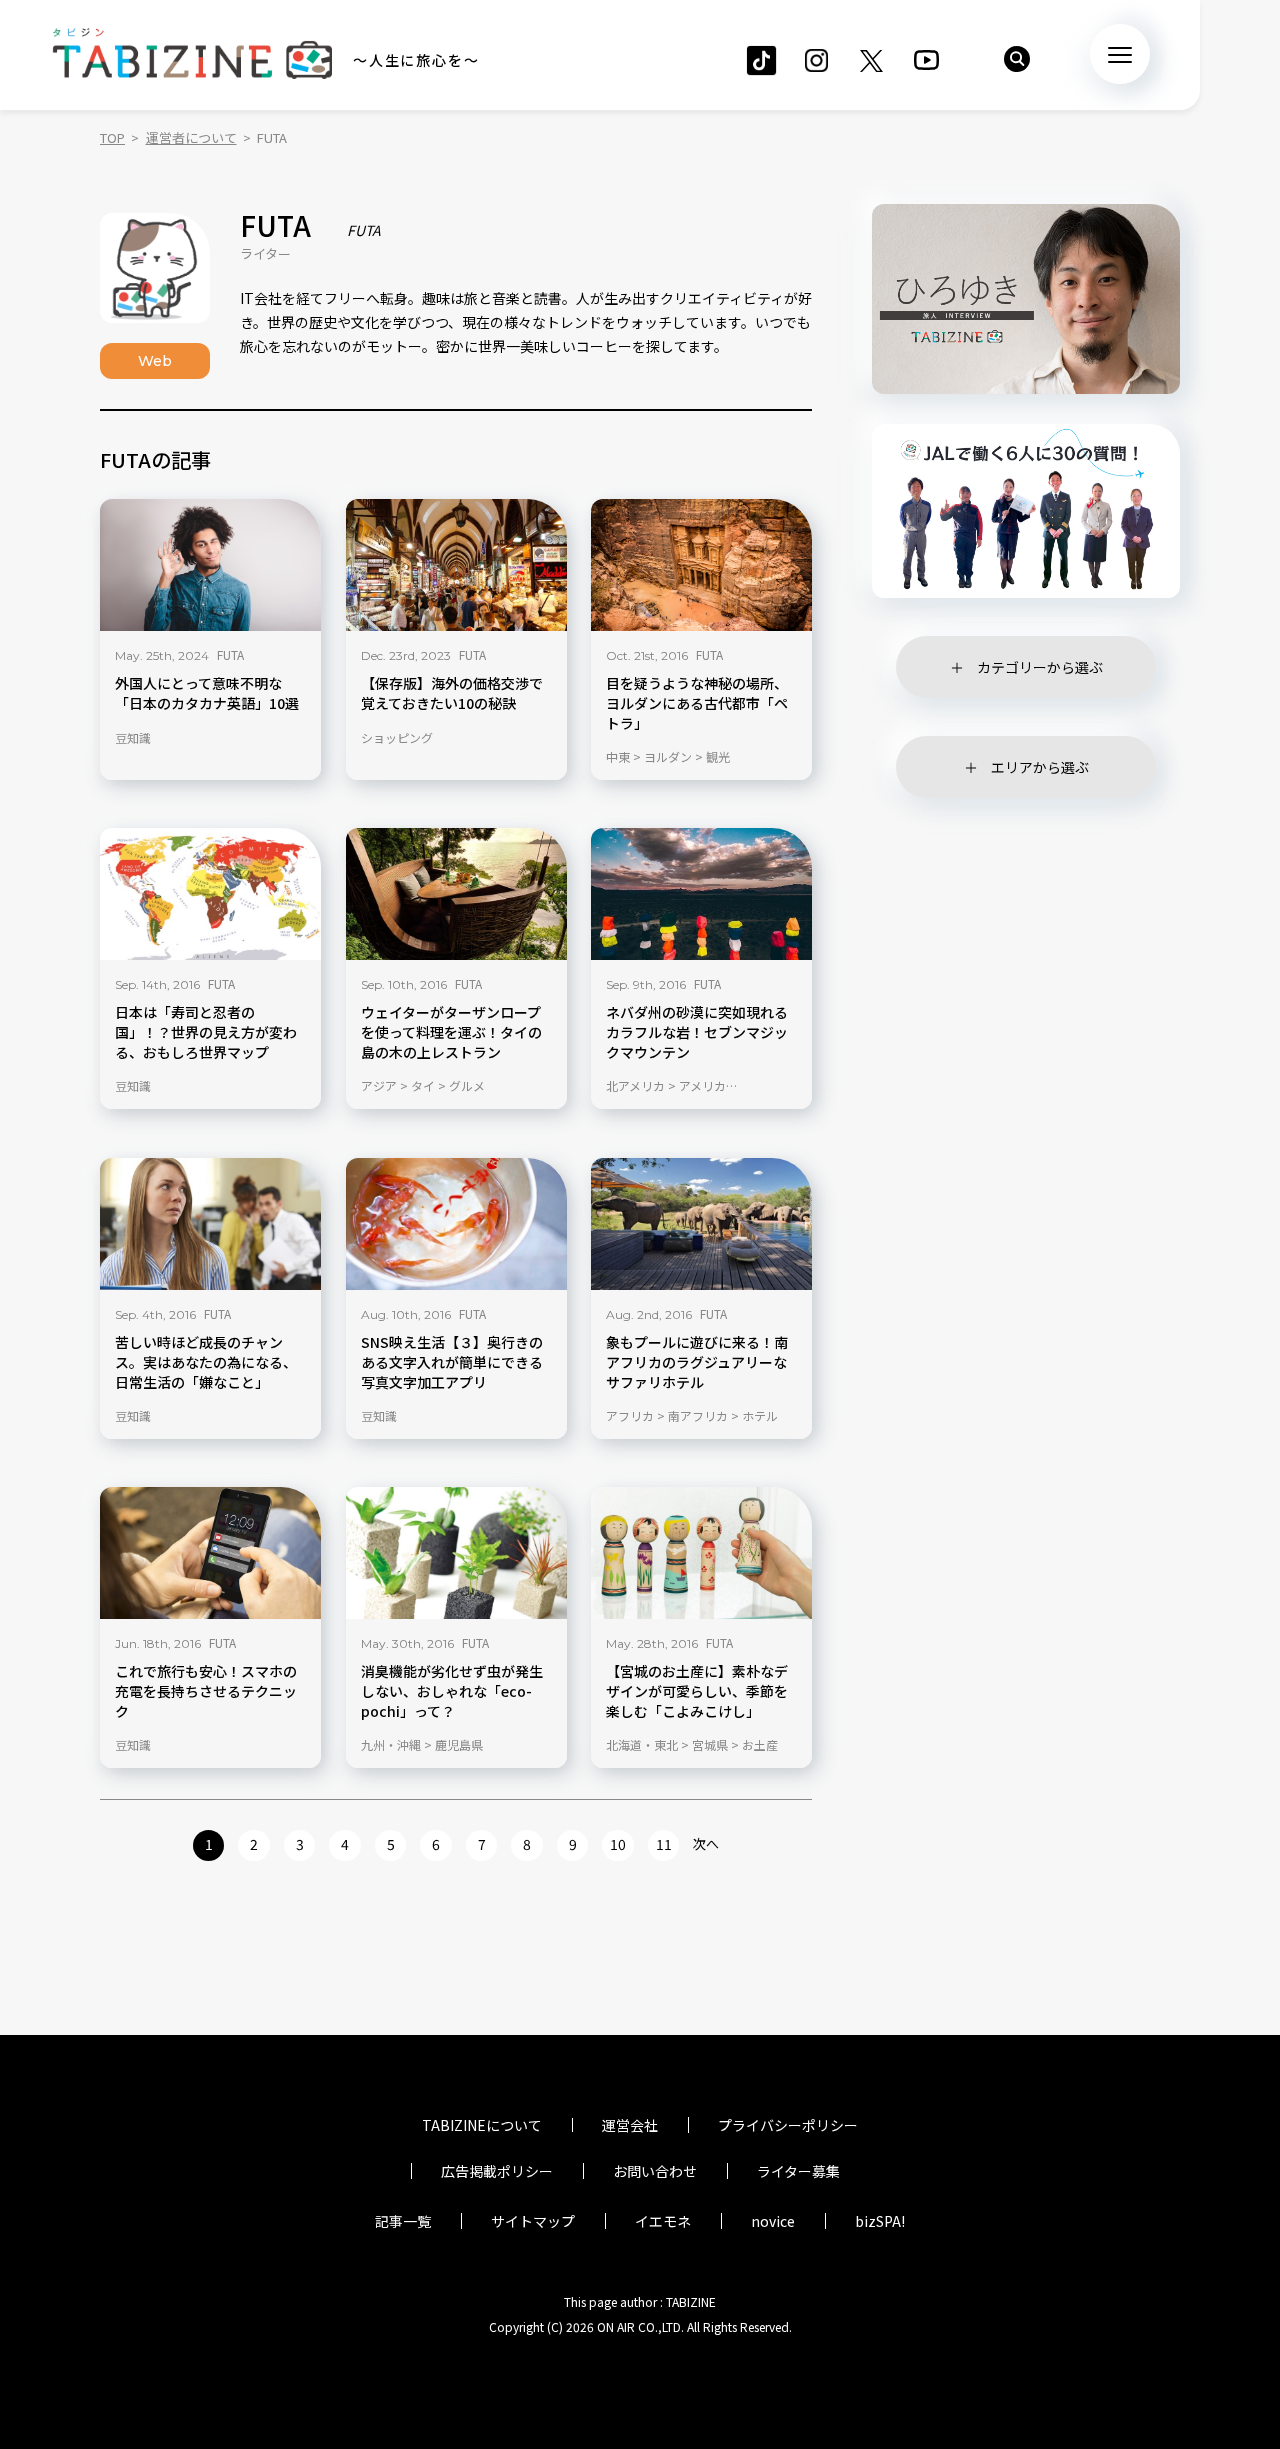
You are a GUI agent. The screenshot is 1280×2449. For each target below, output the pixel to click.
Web (155, 361)
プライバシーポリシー (788, 2125)
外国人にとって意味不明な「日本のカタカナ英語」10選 (207, 692)
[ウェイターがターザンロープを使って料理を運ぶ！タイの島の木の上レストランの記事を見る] (456, 894)
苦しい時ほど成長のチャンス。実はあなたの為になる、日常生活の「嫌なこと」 (206, 1361)
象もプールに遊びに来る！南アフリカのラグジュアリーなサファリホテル (697, 1361)
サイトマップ (533, 2221)
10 (618, 1844)
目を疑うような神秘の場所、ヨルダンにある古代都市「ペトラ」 (697, 702)
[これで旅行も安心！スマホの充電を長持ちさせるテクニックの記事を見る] (210, 1553)
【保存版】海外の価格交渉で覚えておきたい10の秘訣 (452, 692)
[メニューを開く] (1120, 54)
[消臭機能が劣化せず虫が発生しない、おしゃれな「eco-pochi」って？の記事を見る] (456, 1553)
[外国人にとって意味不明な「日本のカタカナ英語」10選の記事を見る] (210, 565)
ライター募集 (798, 2171)
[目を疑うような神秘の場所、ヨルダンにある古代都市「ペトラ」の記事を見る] (701, 565)
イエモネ (663, 2221)
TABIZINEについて (482, 2125)
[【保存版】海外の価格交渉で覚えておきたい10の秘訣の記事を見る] (456, 565)
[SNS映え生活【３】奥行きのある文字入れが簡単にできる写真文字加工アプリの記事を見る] (456, 1224)
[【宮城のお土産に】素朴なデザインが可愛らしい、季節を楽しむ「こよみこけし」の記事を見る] (701, 1553)
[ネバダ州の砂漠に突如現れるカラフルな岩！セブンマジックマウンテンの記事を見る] (701, 894)
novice (773, 2221)
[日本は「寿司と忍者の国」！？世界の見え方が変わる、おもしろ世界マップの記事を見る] (210, 894)
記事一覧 (403, 2221)
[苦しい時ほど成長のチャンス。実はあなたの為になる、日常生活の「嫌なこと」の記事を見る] (210, 1224)
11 (664, 1844)
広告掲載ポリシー (497, 2171)
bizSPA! (880, 2221)
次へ (706, 1843)
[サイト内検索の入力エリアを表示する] (1017, 59)
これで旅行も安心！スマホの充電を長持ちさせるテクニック (206, 1691)
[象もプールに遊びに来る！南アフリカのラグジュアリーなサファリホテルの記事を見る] (701, 1224)
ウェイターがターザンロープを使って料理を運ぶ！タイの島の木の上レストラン (451, 1032)
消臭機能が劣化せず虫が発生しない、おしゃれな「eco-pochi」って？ (452, 1691)
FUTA (230, 653)
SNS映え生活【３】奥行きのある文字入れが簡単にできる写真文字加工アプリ (452, 1361)
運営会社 (630, 2125)
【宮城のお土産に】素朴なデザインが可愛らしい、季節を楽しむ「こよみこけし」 (697, 1691)
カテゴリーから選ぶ (1040, 667)
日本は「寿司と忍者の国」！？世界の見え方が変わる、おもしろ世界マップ (206, 1032)
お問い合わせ (655, 2171)
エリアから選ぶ (1040, 767)
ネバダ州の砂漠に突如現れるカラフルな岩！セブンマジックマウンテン (697, 1032)
